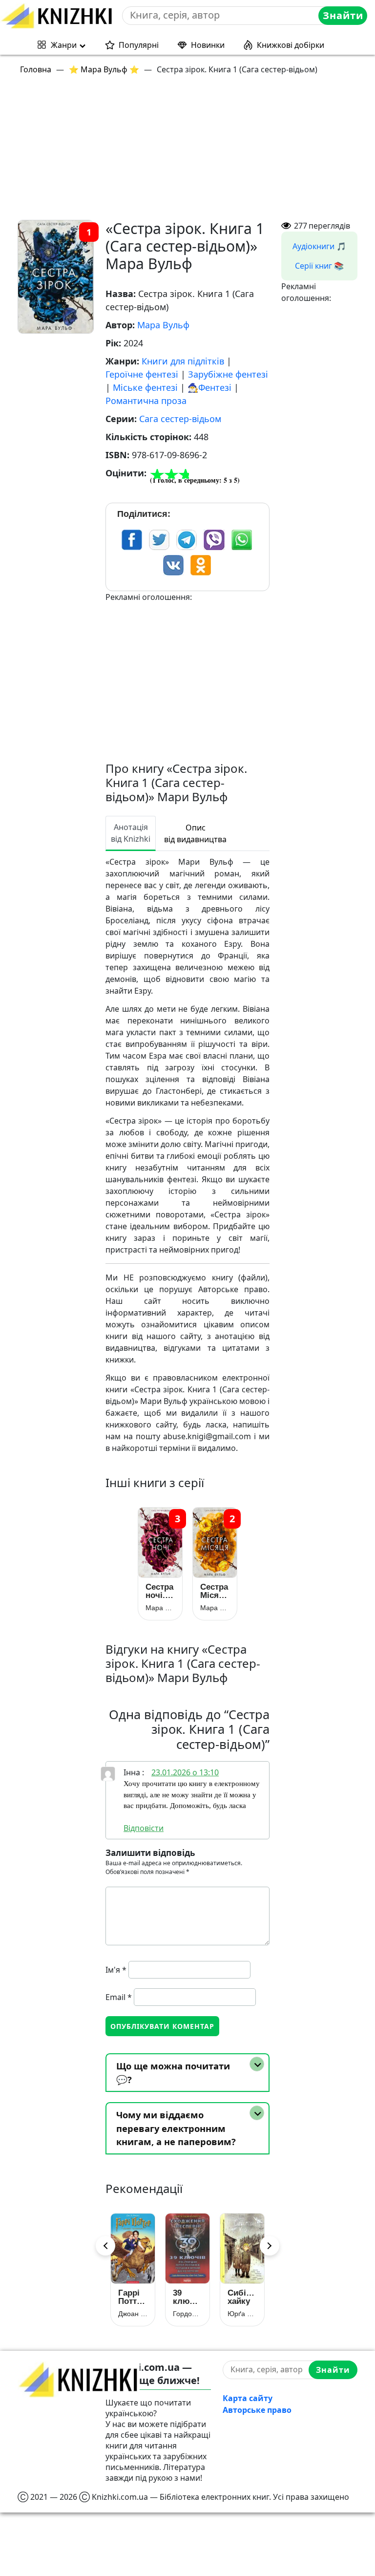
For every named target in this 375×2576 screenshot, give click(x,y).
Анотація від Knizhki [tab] (131, 833)
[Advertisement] (193, 151)
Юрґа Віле (242, 2314)
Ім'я (116, 1970)
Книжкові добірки (291, 45)
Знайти (343, 15)
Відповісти (144, 1828)
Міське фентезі (145, 387)
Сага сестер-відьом (180, 419)
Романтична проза (146, 401)
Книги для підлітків (183, 361)
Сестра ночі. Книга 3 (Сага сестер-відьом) (160, 1591)
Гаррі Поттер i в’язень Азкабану (133, 2297)
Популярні (139, 45)
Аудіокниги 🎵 (319, 246)
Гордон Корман (187, 2314)
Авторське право (257, 2410)
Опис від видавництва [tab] (195, 833)
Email (119, 1997)
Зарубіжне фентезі (228, 374)
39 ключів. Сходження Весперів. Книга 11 (187, 2297)
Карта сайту (248, 2398)
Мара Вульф (163, 325)
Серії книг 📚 (319, 266)
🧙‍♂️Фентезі (209, 387)
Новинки (208, 45)
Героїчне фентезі (142, 374)
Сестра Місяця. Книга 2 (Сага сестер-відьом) (215, 1591)
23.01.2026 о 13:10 (185, 1772)
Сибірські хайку (242, 2297)
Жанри (64, 45)
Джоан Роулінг (133, 2314)
